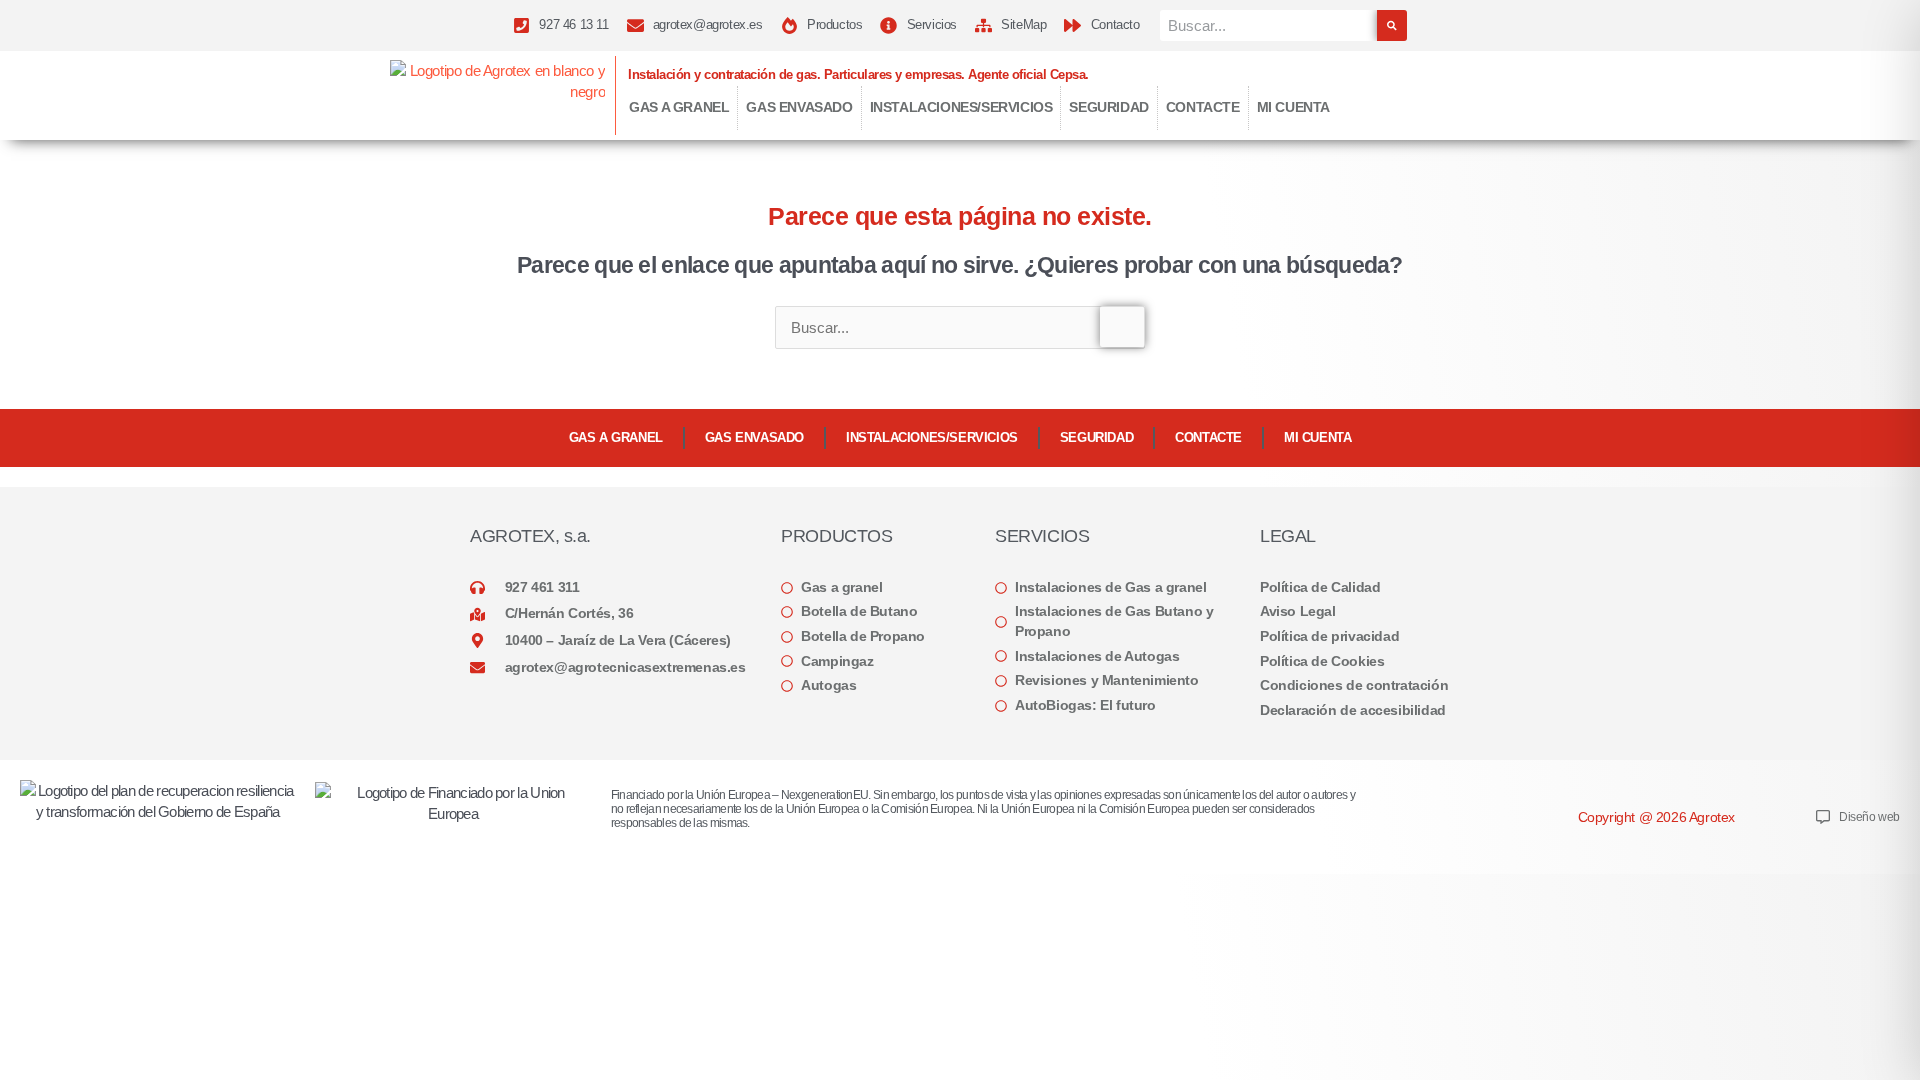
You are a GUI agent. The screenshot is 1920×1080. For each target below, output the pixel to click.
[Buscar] (1392, 25)
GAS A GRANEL (679, 107)
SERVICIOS (1042, 536)
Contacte (1203, 107)
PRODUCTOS (836, 536)
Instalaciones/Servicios (961, 107)
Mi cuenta (1293, 107)
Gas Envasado (799, 107)
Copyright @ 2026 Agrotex (1656, 817)
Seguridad (1108, 107)
